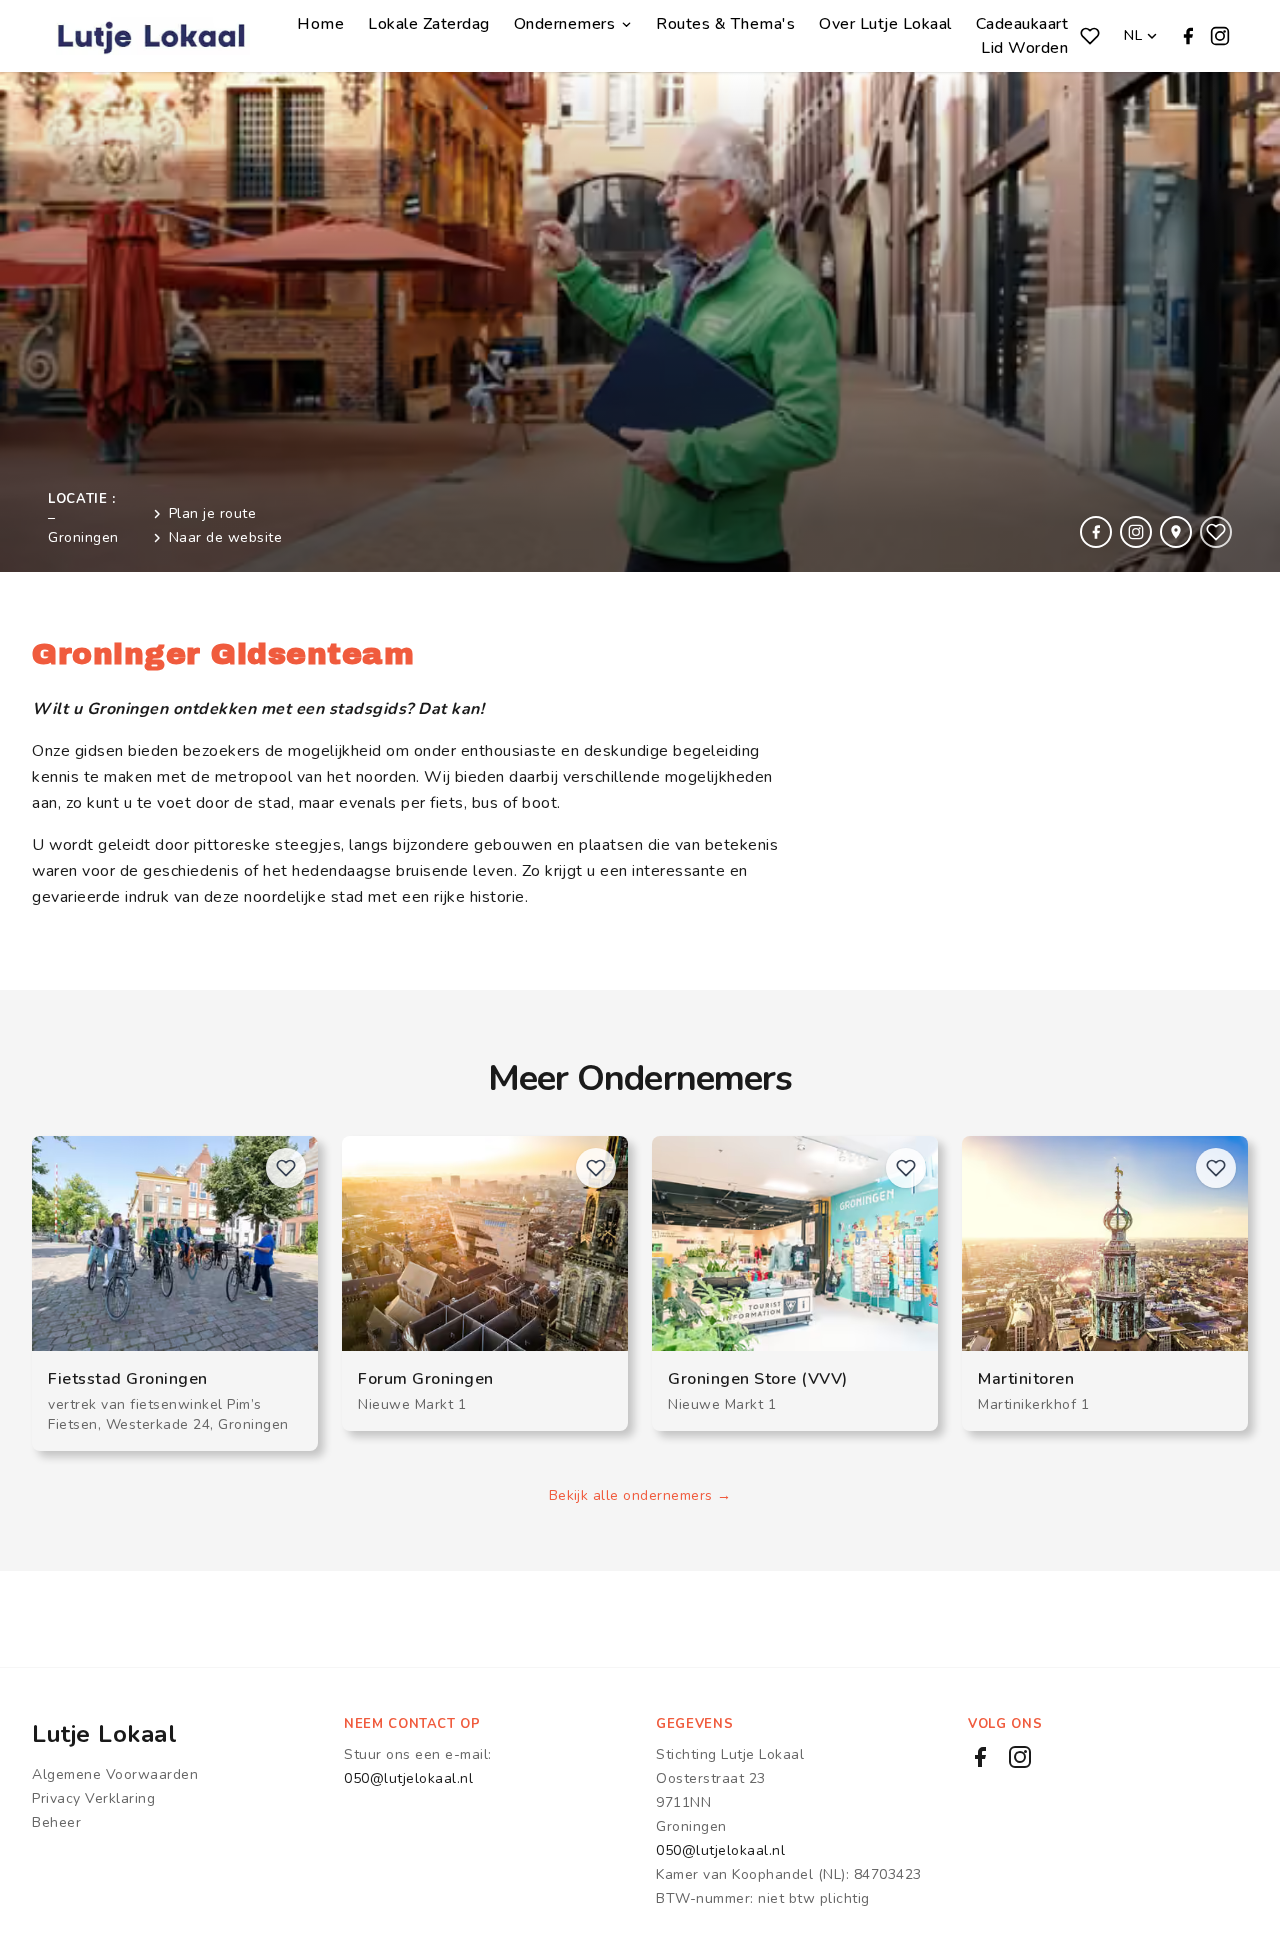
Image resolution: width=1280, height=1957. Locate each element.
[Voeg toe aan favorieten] (1216, 532)
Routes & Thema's (725, 24)
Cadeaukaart (1022, 24)
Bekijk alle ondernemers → (640, 1495)
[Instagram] (1220, 36)
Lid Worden (1024, 48)
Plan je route (213, 513)
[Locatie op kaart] (1176, 532)
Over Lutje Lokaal (885, 24)
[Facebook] (1188, 36)
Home (320, 24)
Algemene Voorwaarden (115, 1774)
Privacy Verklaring (93, 1798)
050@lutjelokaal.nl (408, 1778)
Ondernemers (565, 24)
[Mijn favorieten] (1090, 36)
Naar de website (226, 537)
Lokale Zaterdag (429, 24)
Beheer (56, 1822)
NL (1133, 35)
